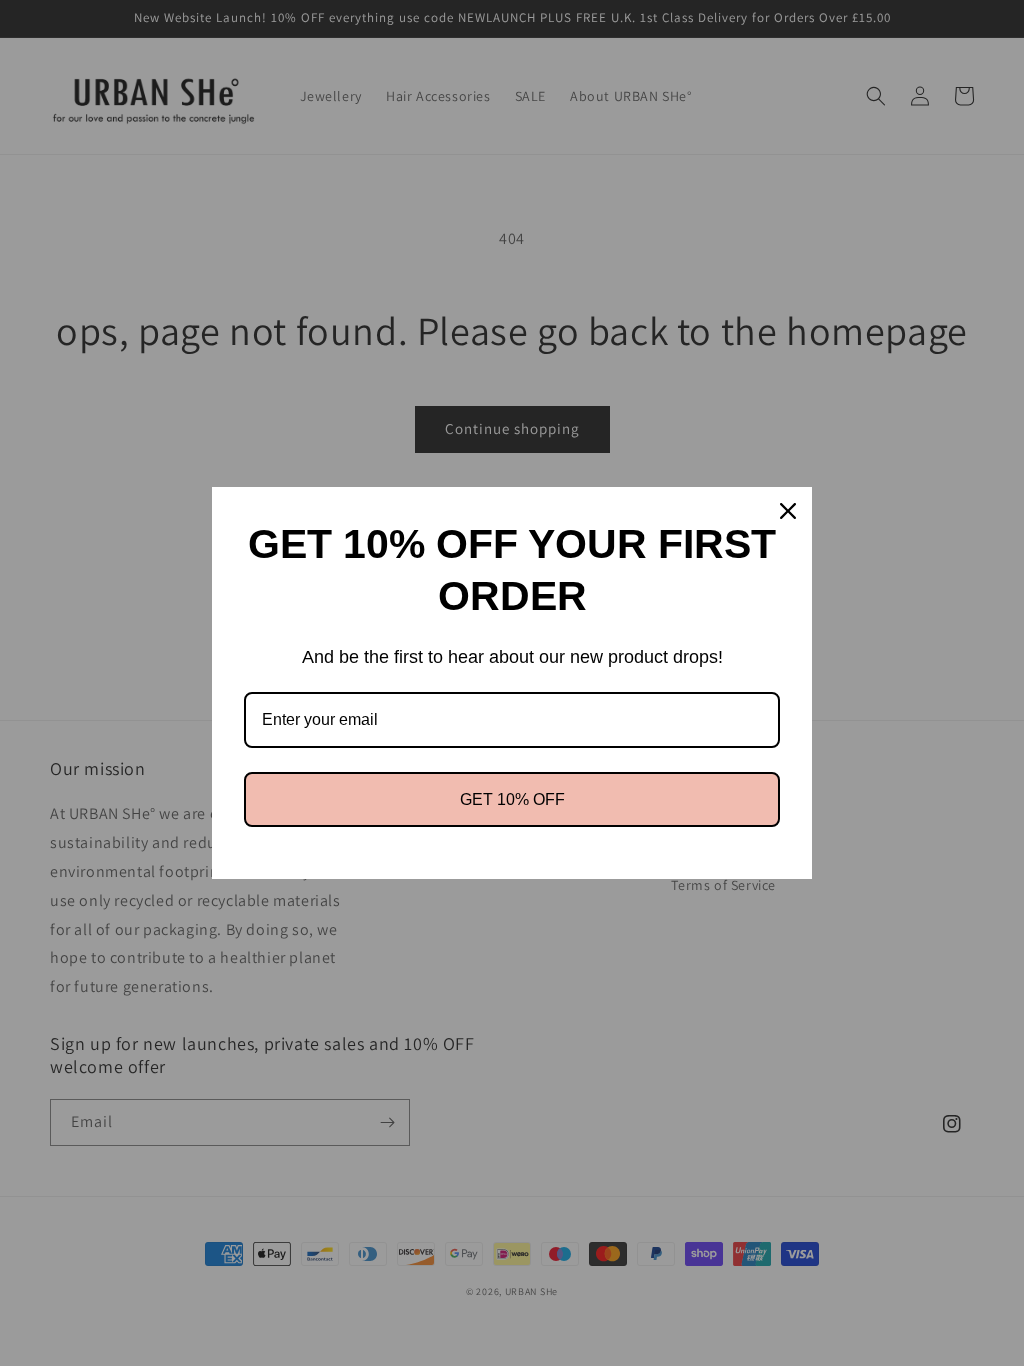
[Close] (788, 511)
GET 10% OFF (512, 799)
